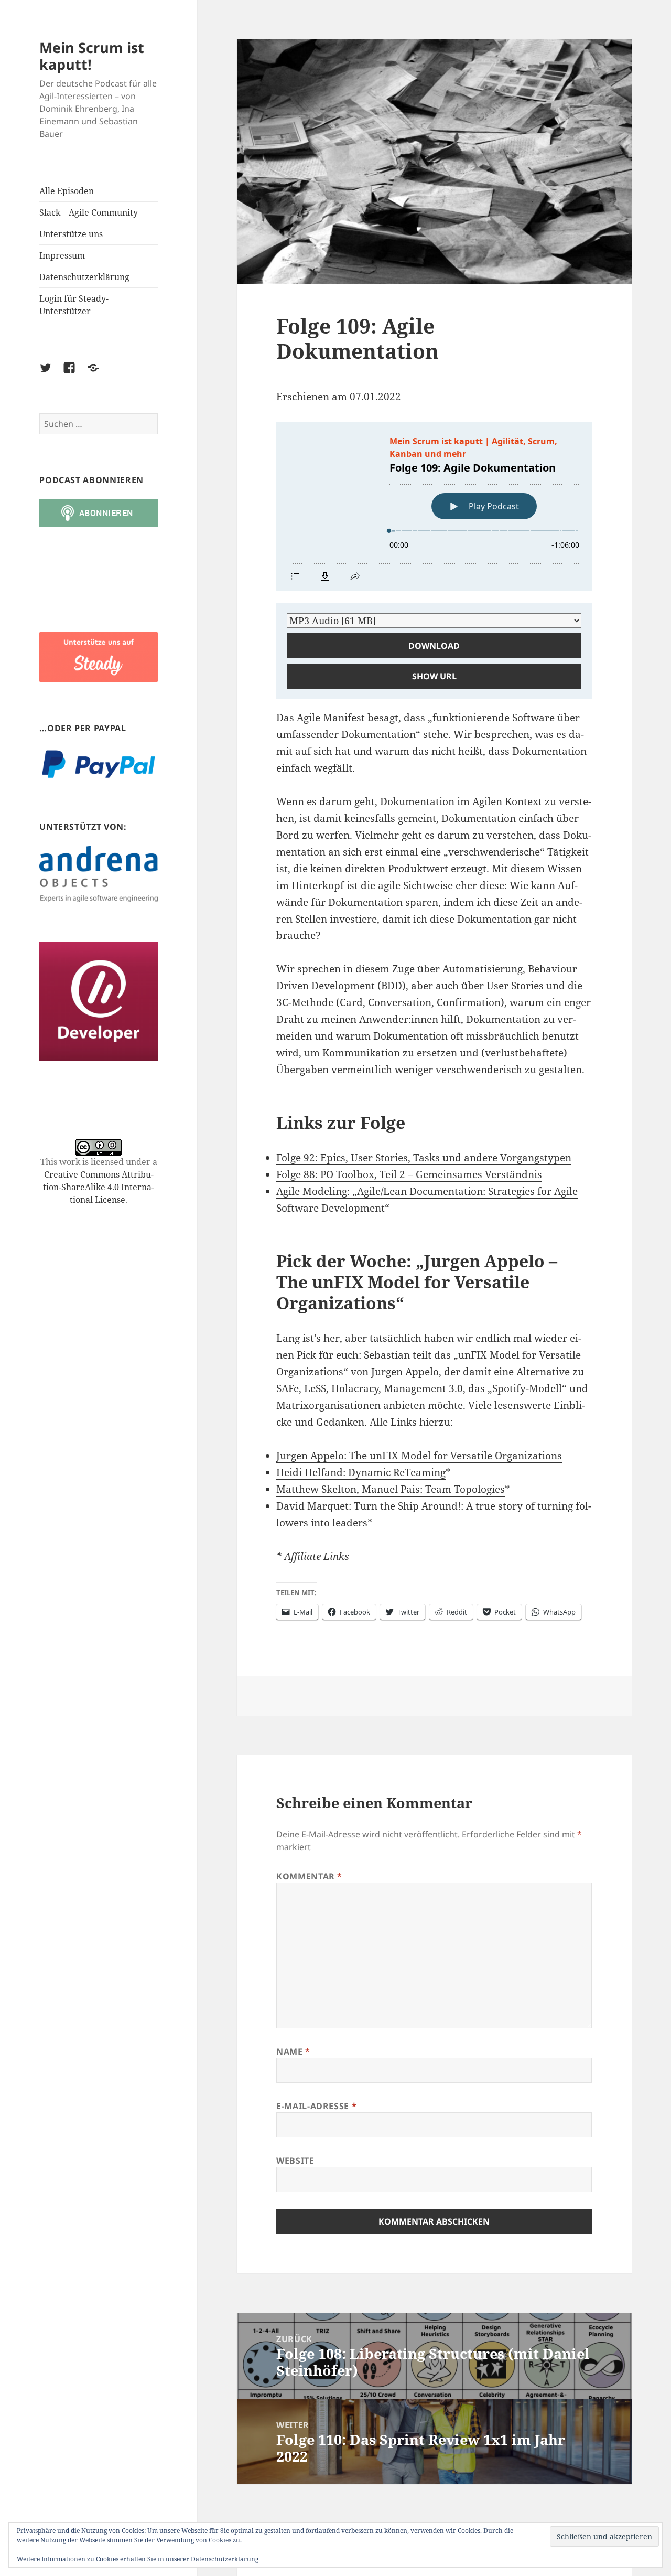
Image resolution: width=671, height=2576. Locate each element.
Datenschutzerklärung (84, 277)
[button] (99, 657)
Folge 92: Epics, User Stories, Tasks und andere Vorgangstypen (424, 1158)
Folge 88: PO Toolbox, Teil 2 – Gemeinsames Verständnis (409, 1174)
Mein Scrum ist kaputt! (92, 56)
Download (434, 646)
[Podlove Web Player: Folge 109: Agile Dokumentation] (434, 507)
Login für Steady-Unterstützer (74, 305)
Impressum (62, 255)
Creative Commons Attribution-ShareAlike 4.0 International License (99, 1187)
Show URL (434, 676)
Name (293, 2051)
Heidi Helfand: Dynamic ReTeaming (361, 1472)
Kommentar (309, 1876)
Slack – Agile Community (89, 212)
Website (295, 2161)
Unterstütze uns (71, 234)
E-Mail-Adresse (316, 2106)
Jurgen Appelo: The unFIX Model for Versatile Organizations (419, 1456)
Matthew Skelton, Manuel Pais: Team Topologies (391, 1489)
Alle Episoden (67, 191)
